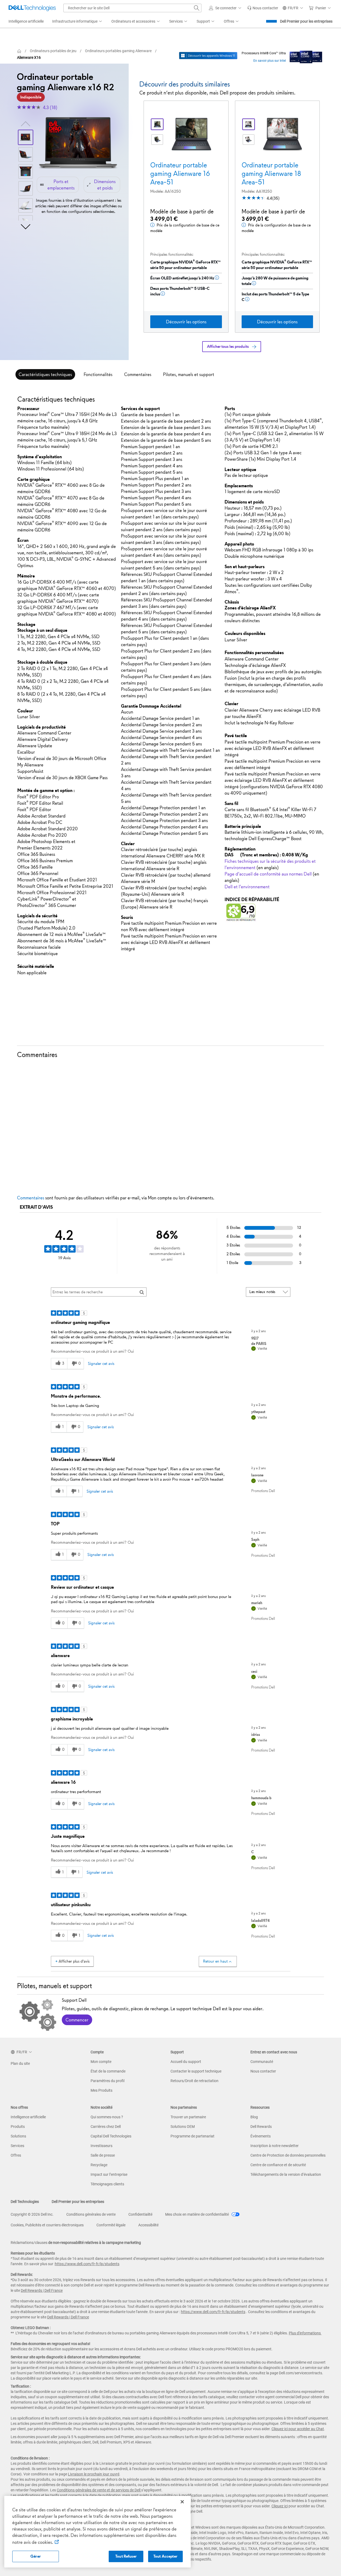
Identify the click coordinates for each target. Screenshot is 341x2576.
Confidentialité (140, 2214)
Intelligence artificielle (28, 2117)
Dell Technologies (25, 2202)
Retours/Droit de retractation (194, 2081)
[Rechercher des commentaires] (142, 1292)
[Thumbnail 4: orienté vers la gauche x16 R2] (26, 188)
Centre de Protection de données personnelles (288, 2155)
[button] (226, 8)
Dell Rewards (261, 2127)
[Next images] (26, 226)
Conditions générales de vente (91, 2214)
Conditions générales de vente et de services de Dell (99, 2490)
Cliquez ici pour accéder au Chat (298, 2429)
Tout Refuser (126, 2556)
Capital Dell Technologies (111, 2136)
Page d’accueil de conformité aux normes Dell (268, 874)
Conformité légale (111, 2225)
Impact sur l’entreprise (109, 2174)
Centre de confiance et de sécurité (278, 2165)
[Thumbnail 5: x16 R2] (26, 205)
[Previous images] (26, 123)
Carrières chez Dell (106, 2127)
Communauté (262, 2062)
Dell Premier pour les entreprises (306, 21)
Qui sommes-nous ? (107, 2117)
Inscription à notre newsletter (275, 2146)
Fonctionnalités (98, 374)
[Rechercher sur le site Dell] (197, 8)
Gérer (36, 2556)
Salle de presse (103, 2155)
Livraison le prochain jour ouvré (94, 2474)
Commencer (77, 2020)
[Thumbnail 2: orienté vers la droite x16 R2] (26, 154)
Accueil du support (186, 2062)
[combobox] (132, 8)
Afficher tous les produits (228, 346)
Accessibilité (148, 2225)
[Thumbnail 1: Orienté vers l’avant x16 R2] (26, 137)
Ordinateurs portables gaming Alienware (118, 51)
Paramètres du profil (107, 2081)
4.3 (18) (50, 108)
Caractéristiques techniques (45, 374)
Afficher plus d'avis (74, 1961)
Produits (18, 2127)
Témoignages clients (107, 2184)
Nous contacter (263, 2071)
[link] (263, 8)
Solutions (18, 2136)
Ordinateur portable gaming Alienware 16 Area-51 (180, 174)
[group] (78, 143)
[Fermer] (182, 2502)
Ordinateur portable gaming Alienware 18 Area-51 (271, 174)
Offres (16, 2155)
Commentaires (138, 374)
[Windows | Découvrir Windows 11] (208, 56)
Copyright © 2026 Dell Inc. (32, 2214)
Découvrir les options (186, 322)
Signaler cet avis (101, 1364)
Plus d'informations (305, 2333)
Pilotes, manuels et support (189, 374)
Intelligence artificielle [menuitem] (26, 21)
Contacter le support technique (196, 2071)
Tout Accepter (165, 2556)
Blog (254, 2117)
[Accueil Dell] (19, 51)
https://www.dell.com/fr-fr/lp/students (87, 2264)
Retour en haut (215, 1961)
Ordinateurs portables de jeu (53, 51)
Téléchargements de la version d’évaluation (286, 2174)
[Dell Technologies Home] (32, 8)
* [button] (39, 576)
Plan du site (20, 2063)
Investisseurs (102, 2146)
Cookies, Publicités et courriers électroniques (47, 2225)
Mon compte (101, 2062)
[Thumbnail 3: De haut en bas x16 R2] (26, 171)
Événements (261, 2136)
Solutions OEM (183, 2127)
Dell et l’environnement (247, 887)
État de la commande (108, 2071)
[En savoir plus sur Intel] (306, 56)
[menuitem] (78, 22)
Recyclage (99, 2165)
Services (17, 2146)
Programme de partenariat (192, 2136)
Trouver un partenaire (188, 2117)
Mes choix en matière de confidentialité (197, 2214)
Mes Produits (102, 2090)
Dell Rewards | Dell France (42, 2290)
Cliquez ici (280, 2506)
